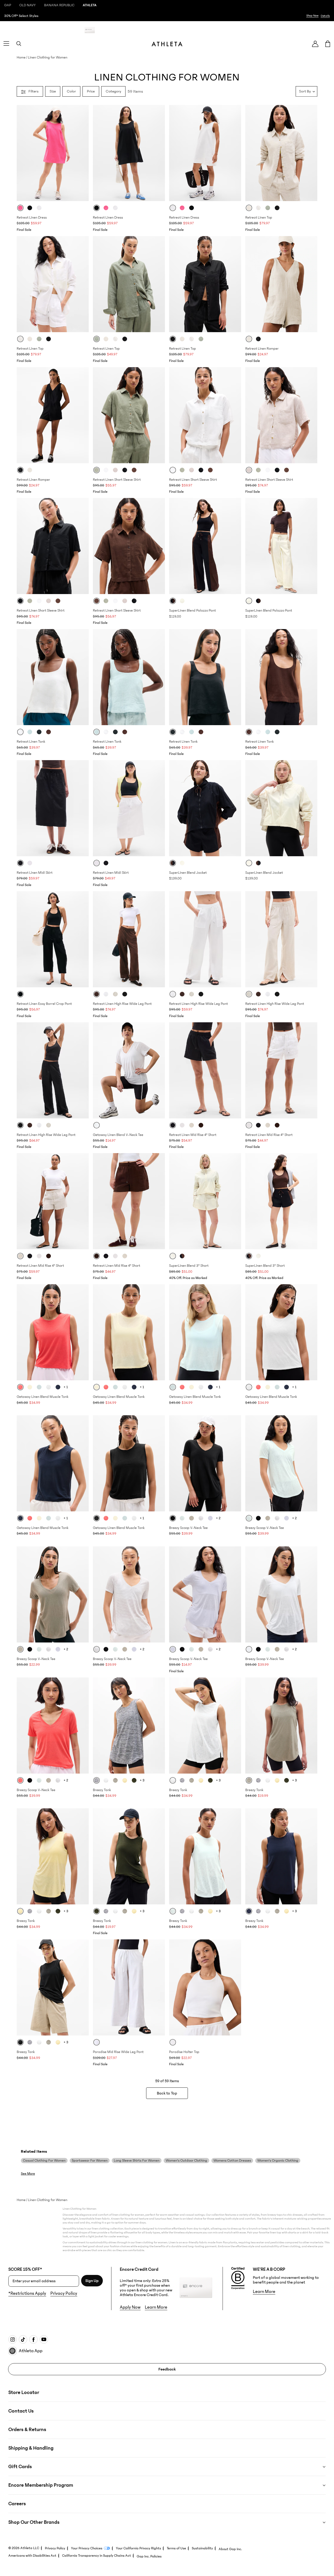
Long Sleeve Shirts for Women (137, 2161)
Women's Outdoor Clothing (186, 2161)
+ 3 (142, 1780)
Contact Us (21, 2411)
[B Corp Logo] (238, 2278)
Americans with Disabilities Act (32, 2556)
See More (28, 2174)
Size (53, 91)
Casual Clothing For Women (44, 2161)
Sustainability (202, 2548)
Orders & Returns (27, 2430)
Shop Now (312, 16)
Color (71, 91)
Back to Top (167, 2093)
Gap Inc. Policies (149, 2556)
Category (113, 91)
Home (21, 57)
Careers (17, 2504)
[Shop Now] (167, 16)
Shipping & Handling (31, 2448)
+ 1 (66, 1387)
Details (244, 30)
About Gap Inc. (230, 2549)
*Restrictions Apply (27, 2293)
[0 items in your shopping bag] (328, 44)
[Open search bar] (19, 44)
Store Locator (24, 2392)
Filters (34, 91)
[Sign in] (315, 44)
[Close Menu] (17, 7)
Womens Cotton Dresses (232, 2161)
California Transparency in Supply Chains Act (97, 2556)
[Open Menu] (6, 44)
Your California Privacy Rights (138, 2548)
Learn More (156, 2307)
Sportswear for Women (90, 2161)
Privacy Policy (64, 2293)
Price (91, 91)
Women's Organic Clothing (278, 2161)
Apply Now (227, 30)
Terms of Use (176, 2548)
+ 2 (218, 1518)
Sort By (305, 91)
